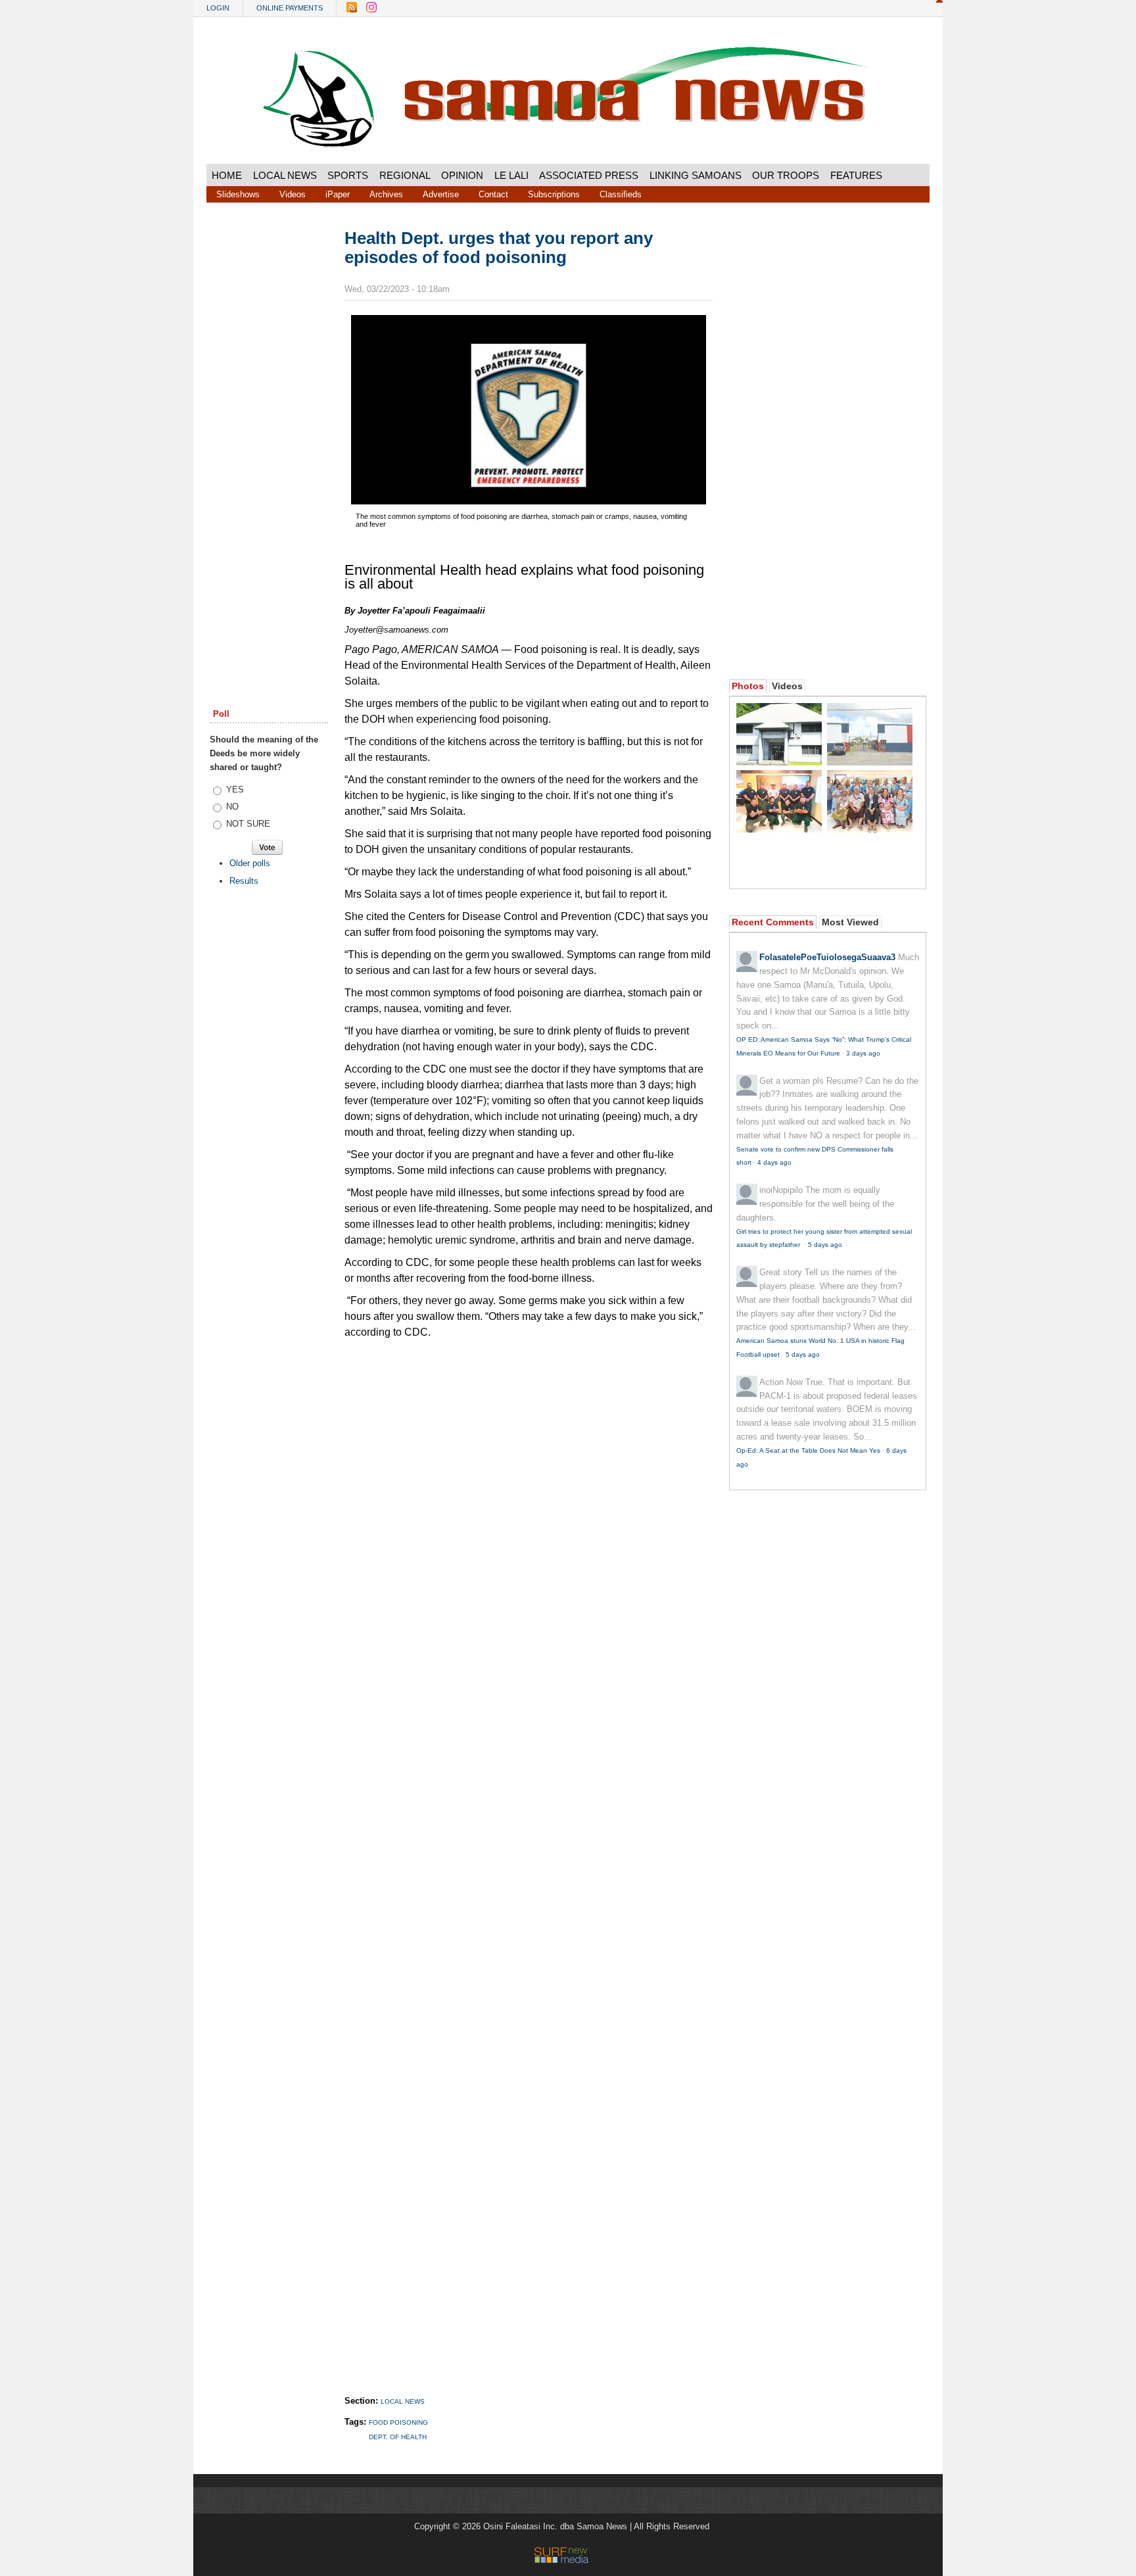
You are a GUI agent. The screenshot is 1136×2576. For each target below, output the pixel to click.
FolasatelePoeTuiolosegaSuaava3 (827, 957)
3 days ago (863, 1053)
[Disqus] (529, 1854)
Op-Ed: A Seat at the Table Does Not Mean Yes (808, 1450)
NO (232, 807)
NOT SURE (248, 824)
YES (235, 790)
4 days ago (774, 1162)
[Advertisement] (269, 429)
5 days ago (825, 1245)
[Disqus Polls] (529, 1511)
